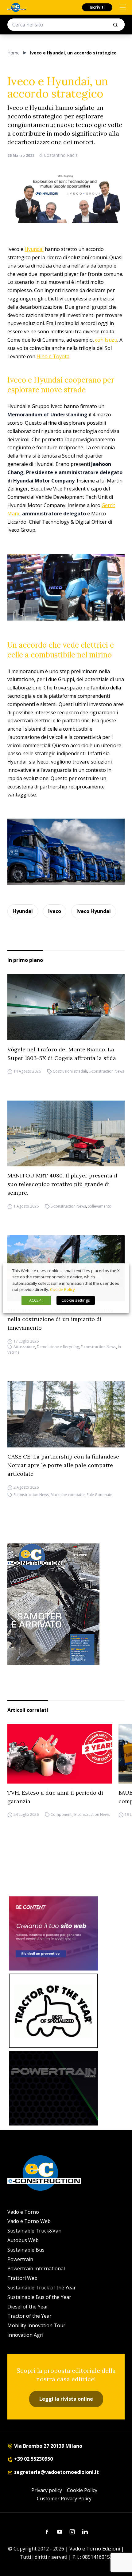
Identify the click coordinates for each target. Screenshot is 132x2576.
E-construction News (106, 1072)
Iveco (55, 911)
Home (14, 53)
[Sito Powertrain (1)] (53, 2088)
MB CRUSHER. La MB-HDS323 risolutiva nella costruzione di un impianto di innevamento (60, 1319)
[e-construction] (17, 7)
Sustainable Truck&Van (34, 2231)
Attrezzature (24, 1347)
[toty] (53, 2011)
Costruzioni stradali (70, 1072)
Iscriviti (97, 7)
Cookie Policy (82, 2490)
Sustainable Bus (26, 2250)
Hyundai (34, 249)
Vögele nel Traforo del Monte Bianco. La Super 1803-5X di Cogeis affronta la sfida (62, 1054)
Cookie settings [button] (76, 1300)
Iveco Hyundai (94, 911)
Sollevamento (100, 1206)
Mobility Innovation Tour (36, 2325)
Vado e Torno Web (29, 2221)
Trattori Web (22, 2278)
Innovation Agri (25, 2335)
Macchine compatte (68, 1495)
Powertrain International (36, 2268)
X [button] (118, 1271)
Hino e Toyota (53, 356)
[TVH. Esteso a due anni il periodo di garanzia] (60, 1754)
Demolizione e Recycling (58, 1347)
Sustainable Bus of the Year (39, 2297)
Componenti (62, 1815)
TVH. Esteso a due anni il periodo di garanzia (55, 1797)
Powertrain (20, 2259)
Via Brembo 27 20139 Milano (48, 2446)
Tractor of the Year (29, 2316)
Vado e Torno (23, 2212)
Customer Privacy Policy (64, 2499)
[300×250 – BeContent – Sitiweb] (53, 1934)
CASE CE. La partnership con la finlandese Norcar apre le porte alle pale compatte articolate (63, 1465)
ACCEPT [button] (36, 1300)
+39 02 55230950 (33, 2459)
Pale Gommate (99, 1495)
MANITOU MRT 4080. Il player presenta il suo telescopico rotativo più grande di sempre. (62, 1184)
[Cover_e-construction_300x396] (66, 1604)
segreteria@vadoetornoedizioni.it (56, 2472)
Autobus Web (23, 2240)
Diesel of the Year (28, 2307)
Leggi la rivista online (66, 2399)
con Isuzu (106, 340)
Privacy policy (47, 2490)
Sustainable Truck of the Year (42, 2288)
